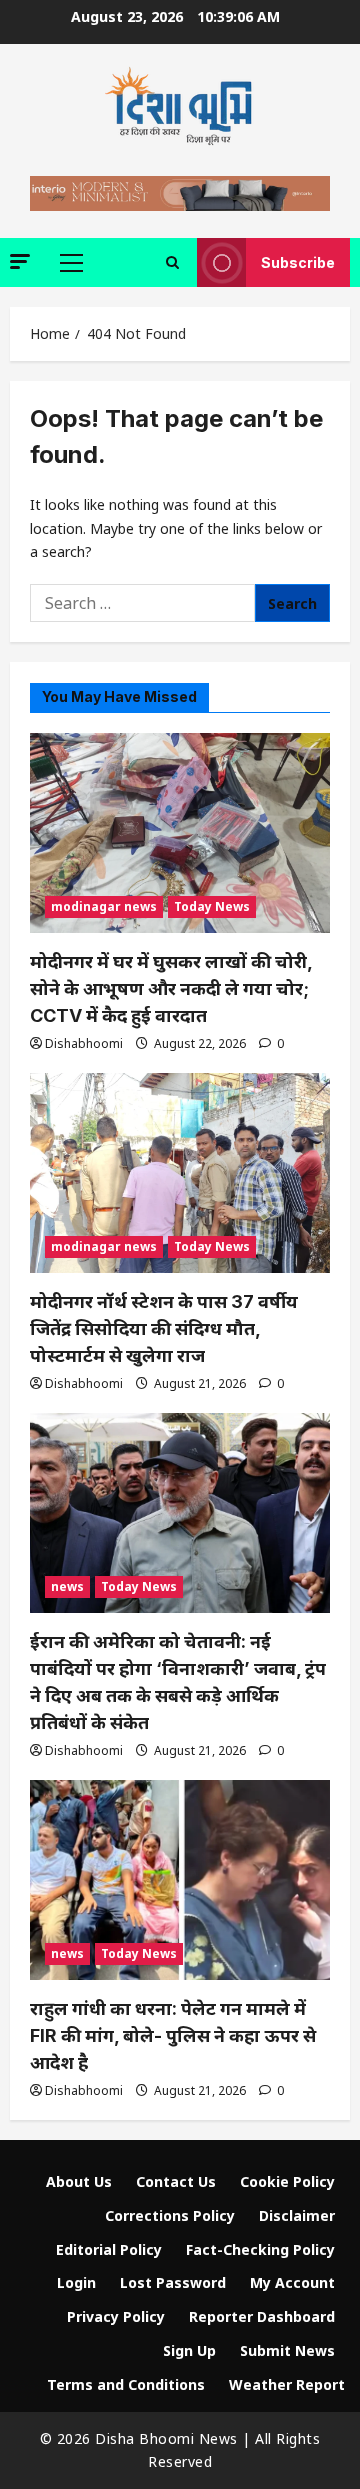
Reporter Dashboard (262, 2316)
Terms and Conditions (126, 2384)
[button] (20, 261)
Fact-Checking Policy (260, 2249)
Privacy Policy (116, 2316)
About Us (79, 2181)
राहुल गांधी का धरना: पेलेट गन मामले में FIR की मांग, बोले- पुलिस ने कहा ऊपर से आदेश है (173, 2035)
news (67, 1586)
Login (76, 2282)
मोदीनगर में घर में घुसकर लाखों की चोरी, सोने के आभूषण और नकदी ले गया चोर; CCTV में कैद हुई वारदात (171, 988)
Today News (212, 906)
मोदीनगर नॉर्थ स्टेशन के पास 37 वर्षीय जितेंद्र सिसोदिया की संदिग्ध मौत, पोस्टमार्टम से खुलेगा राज (164, 1328)
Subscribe (298, 262)
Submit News (287, 2350)
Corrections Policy (170, 2215)
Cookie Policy (287, 2181)
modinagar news (104, 906)
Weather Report (287, 2384)
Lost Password (173, 2282)
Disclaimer (297, 2215)
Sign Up (189, 2350)
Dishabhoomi (84, 1043)
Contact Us (176, 2181)
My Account (292, 2282)
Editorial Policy (109, 2249)
